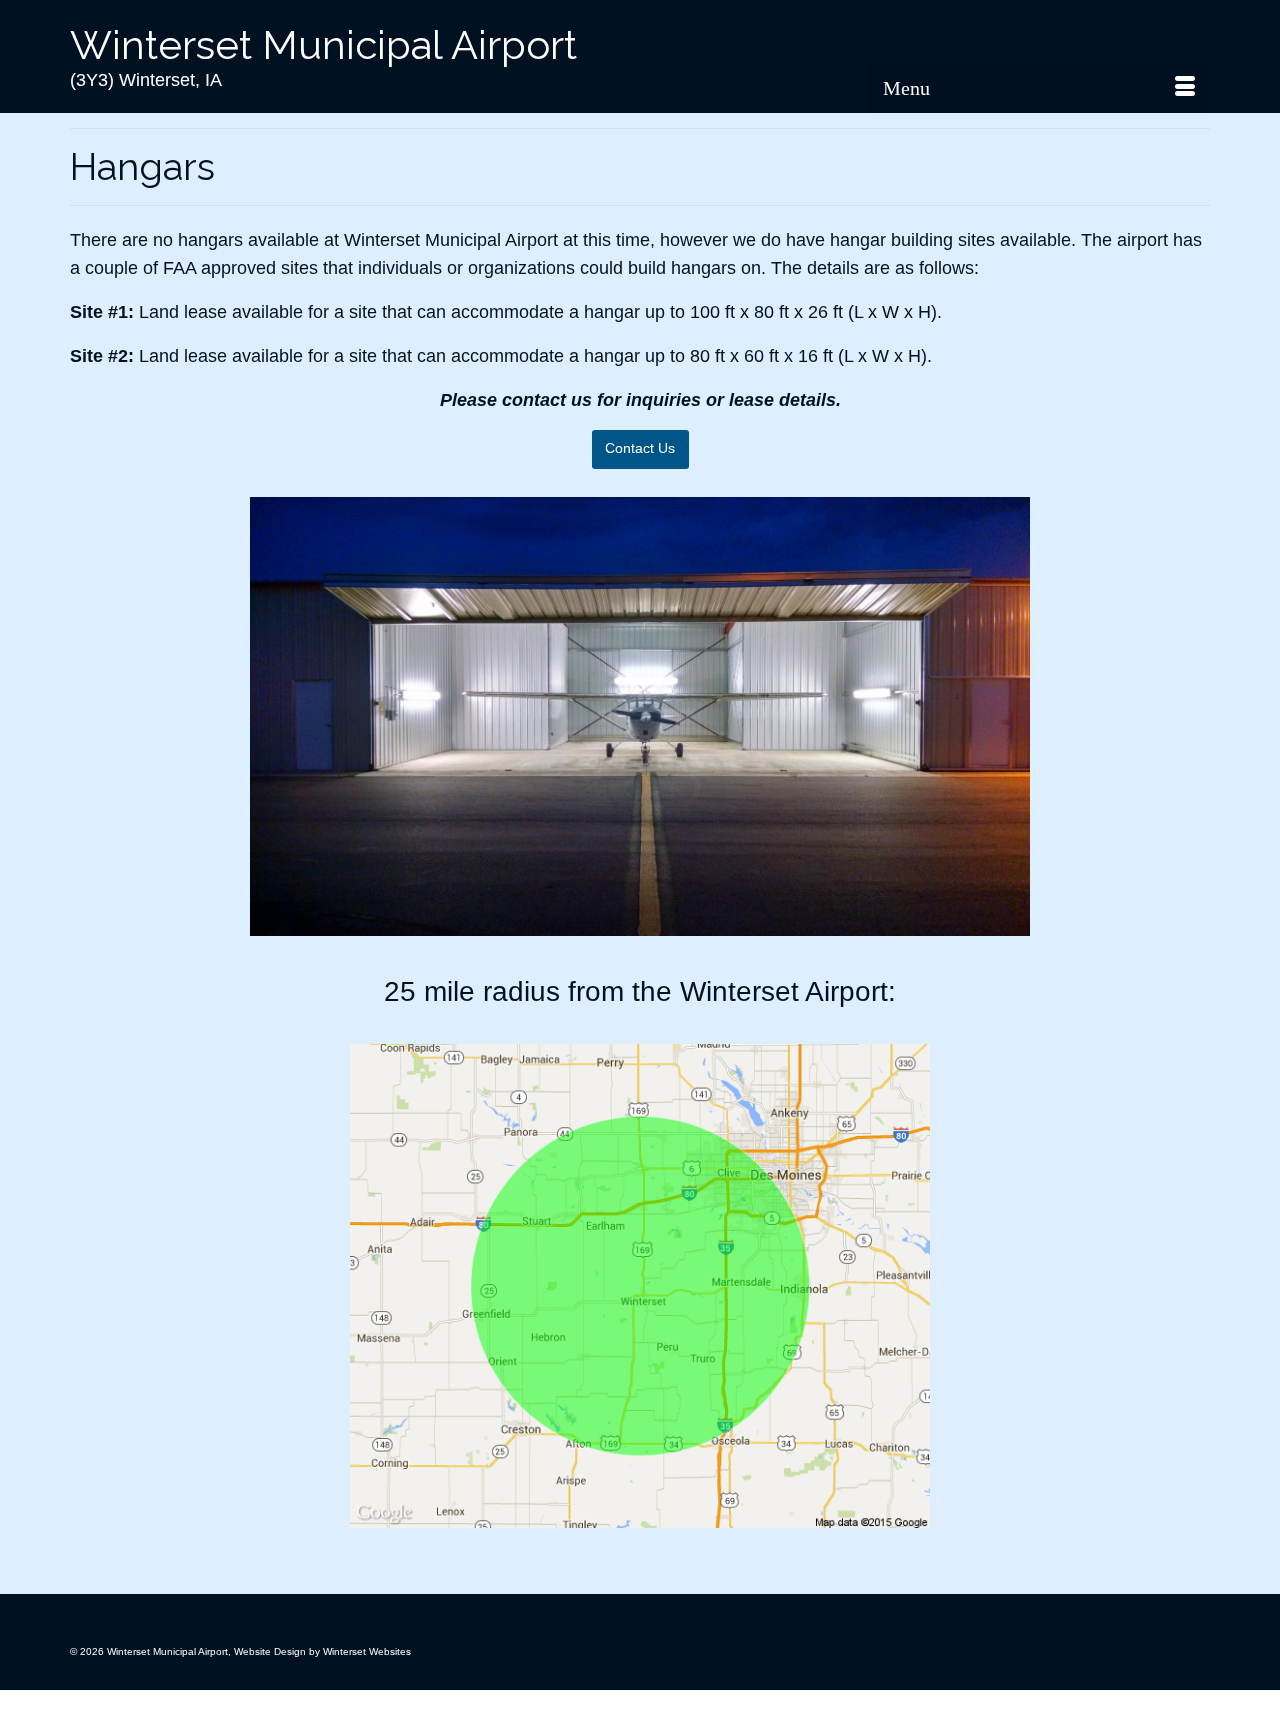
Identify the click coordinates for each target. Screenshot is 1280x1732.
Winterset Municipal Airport (323, 44)
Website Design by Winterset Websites (322, 1651)
